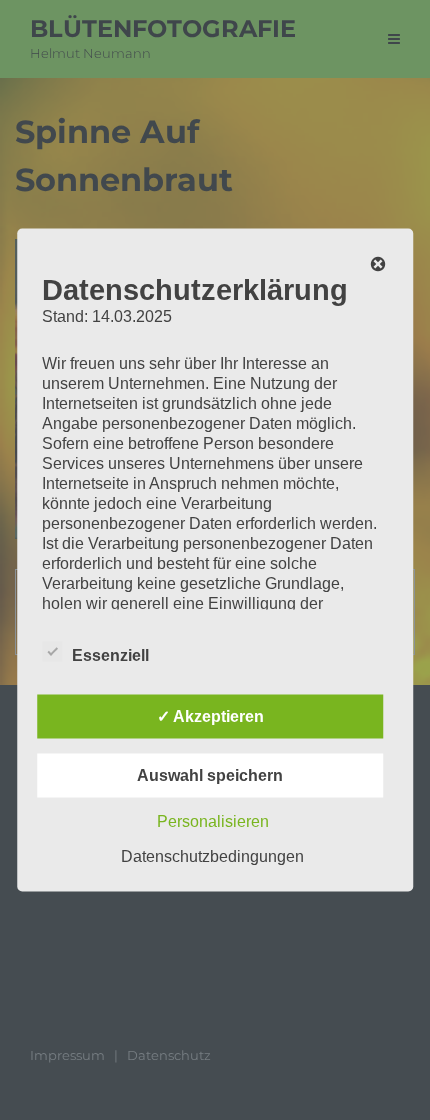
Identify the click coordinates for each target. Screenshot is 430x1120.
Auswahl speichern (210, 775)
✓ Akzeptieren (210, 716)
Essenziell (110, 655)
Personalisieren (213, 821)
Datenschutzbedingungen (212, 856)
